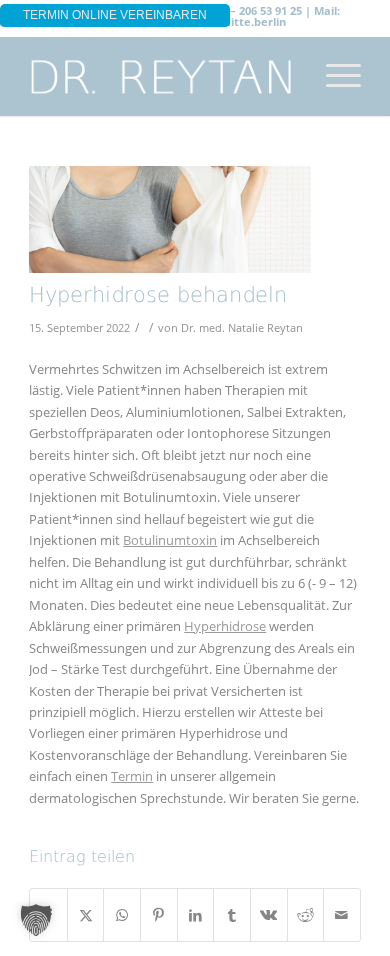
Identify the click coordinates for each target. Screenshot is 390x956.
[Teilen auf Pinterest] (159, 915)
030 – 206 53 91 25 (255, 10)
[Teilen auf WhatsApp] (122, 915)
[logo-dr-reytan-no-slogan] (161, 76)
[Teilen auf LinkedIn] (196, 915)
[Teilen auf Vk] (269, 915)
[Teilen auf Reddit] (306, 915)
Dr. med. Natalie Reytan (242, 328)
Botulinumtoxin (170, 540)
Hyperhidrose (225, 626)
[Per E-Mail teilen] (342, 915)
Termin (132, 776)
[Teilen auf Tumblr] (232, 915)
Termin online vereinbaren (115, 15)
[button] (36, 920)
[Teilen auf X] (86, 915)
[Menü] (333, 76)
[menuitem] (333, 76)
